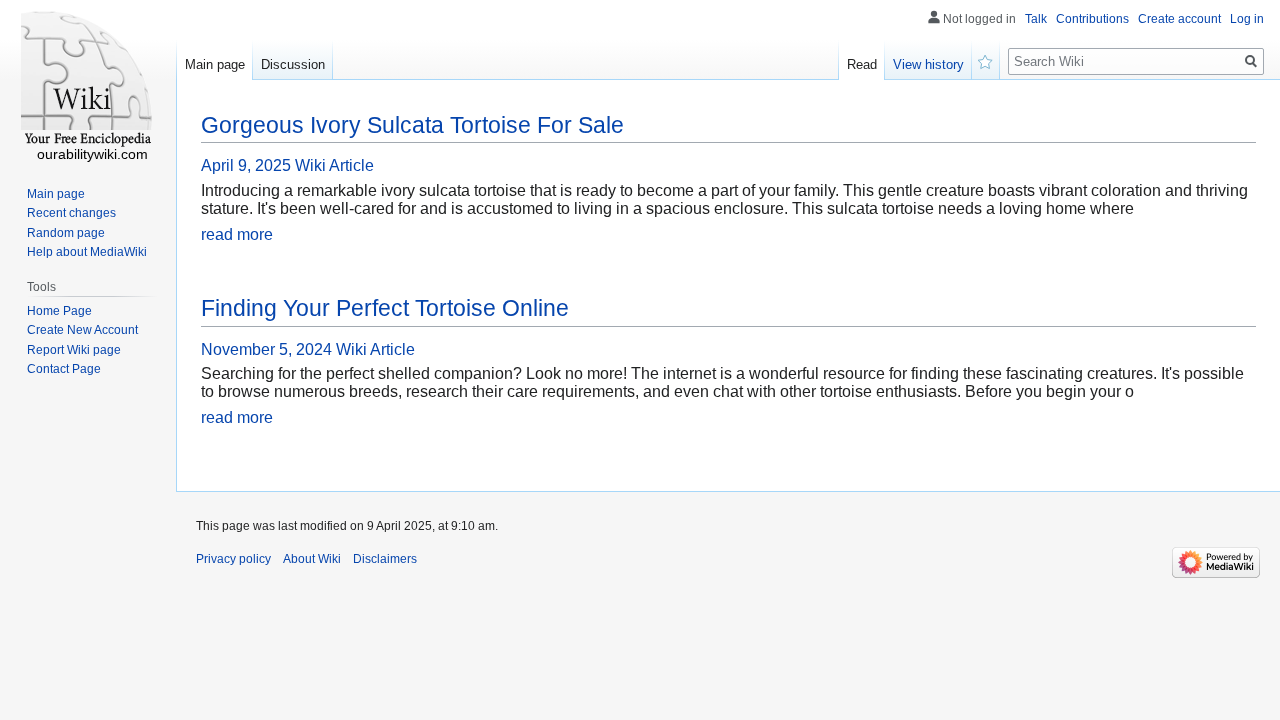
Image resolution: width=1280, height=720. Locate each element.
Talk (1036, 19)
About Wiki (312, 559)
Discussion (293, 64)
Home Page (59, 311)
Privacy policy (233, 559)
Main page (215, 64)
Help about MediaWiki (87, 252)
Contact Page (64, 369)
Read (862, 64)
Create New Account (82, 330)
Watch (986, 60)
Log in (1247, 19)
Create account (1179, 19)
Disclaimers (385, 559)
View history (928, 64)
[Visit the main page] (88, 80)
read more (237, 234)
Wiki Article (334, 165)
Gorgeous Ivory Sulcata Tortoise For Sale (412, 125)
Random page (66, 233)
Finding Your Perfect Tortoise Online (385, 308)
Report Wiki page (74, 350)
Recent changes (71, 213)
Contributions (1092, 19)
